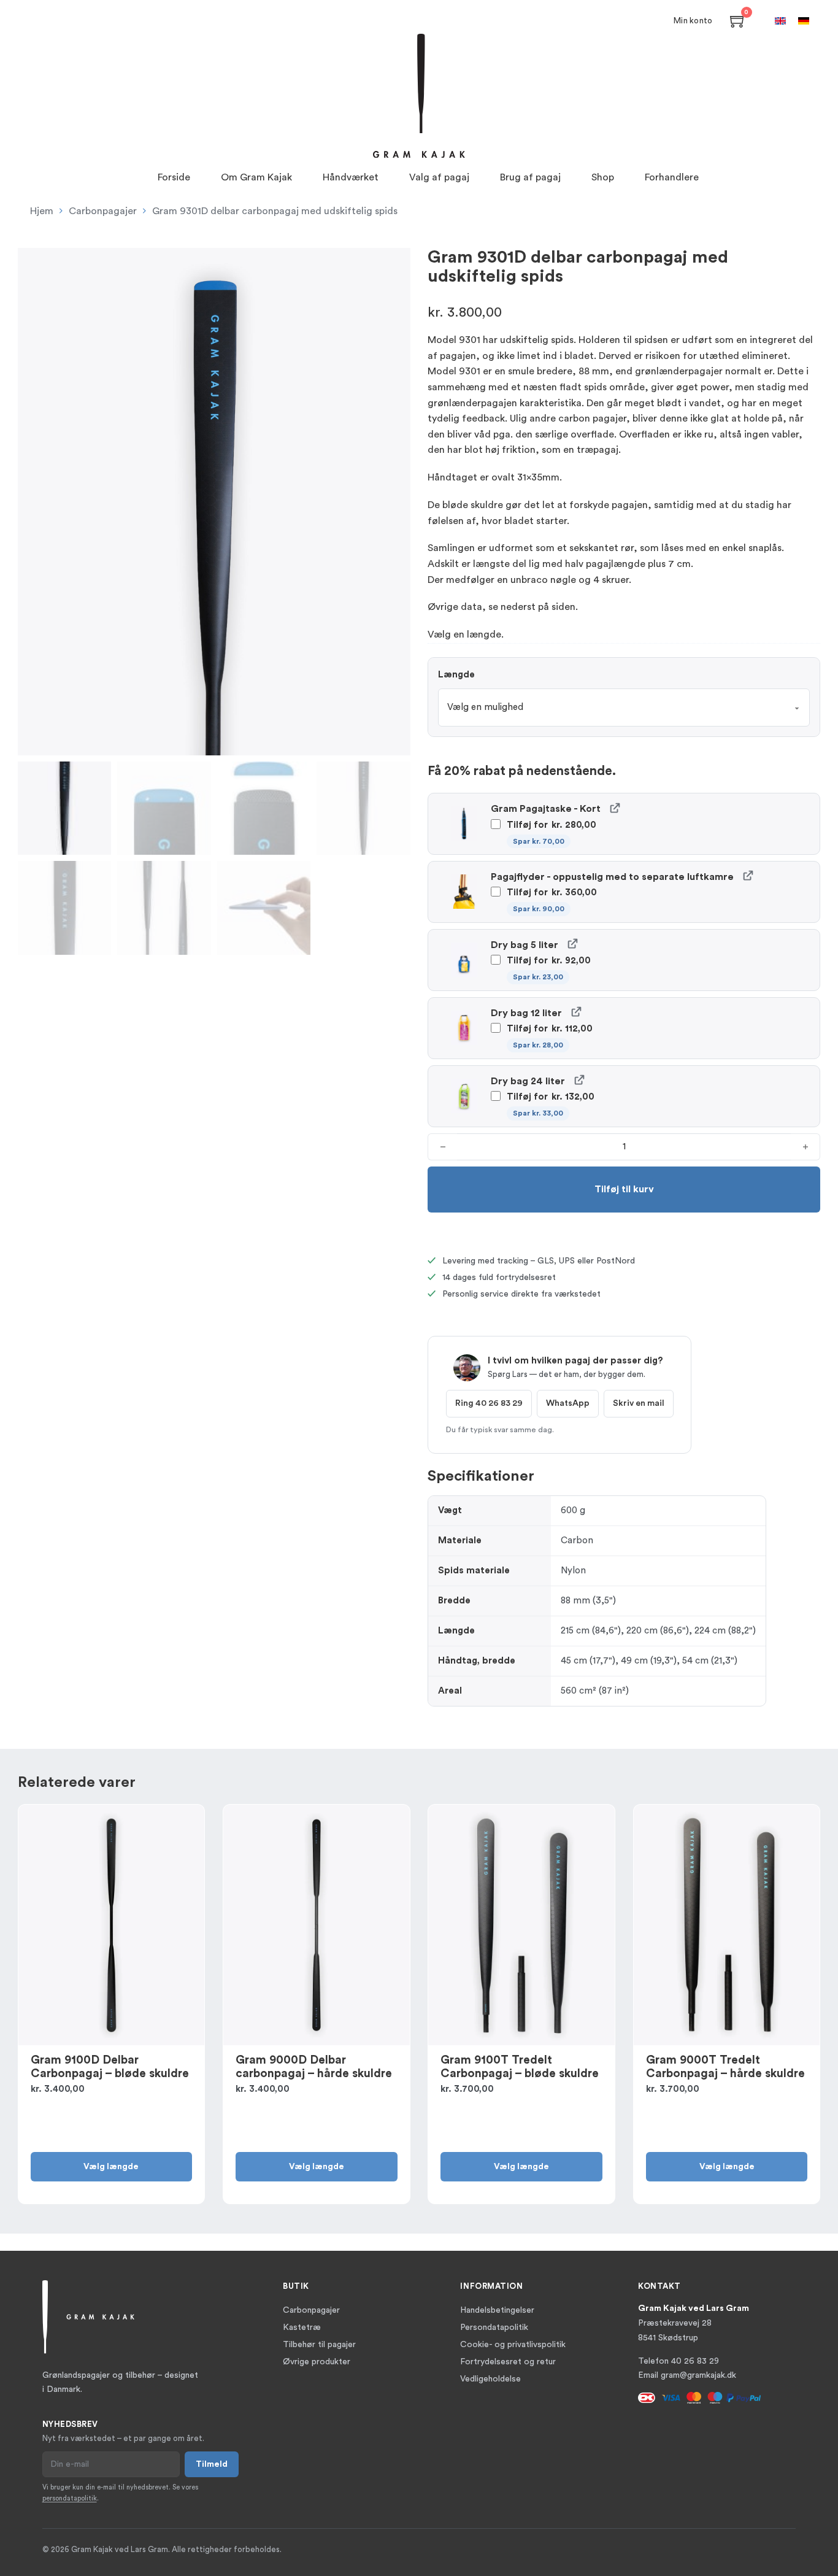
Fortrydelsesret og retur (508, 2362)
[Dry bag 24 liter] (579, 1080)
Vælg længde (111, 2167)
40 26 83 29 (695, 2361)
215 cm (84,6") (591, 1631)
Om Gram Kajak (256, 177)
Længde (456, 675)
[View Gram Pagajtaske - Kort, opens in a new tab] (614, 807)
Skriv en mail (639, 1403)
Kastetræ (302, 2327)
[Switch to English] (780, 21)
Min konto (693, 21)
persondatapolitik (70, 2498)
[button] (394, 264)
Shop (603, 177)
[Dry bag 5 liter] (572, 943)
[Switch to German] (804, 21)
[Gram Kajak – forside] (419, 96)
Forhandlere (672, 177)
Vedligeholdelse (490, 2379)
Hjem (42, 211)
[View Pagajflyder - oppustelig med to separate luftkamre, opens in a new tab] (748, 875)
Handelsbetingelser (497, 2310)
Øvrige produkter (317, 2362)
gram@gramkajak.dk (698, 2375)
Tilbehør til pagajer (319, 2345)
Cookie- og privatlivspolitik (513, 2345)
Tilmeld (212, 2464)
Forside (174, 177)
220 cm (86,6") (658, 1631)
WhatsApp (568, 1403)
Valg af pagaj (439, 177)
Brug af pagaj (530, 177)
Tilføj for (550, 833)
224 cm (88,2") (725, 1631)
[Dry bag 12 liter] (576, 1012)
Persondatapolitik (494, 2327)
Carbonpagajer (103, 211)
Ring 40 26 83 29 (489, 1403)
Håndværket (351, 177)
